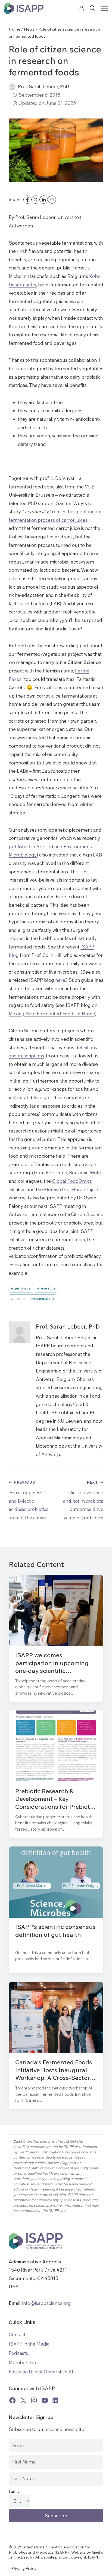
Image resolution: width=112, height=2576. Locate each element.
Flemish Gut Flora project (71, 1189)
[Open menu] (105, 8)
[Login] (82, 8)
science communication (32, 1298)
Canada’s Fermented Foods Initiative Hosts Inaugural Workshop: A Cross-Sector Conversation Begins (54, 2070)
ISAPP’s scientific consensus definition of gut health (55, 1931)
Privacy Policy (24, 2568)
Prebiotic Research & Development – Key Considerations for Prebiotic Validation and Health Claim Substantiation (55, 1799)
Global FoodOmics (72, 1181)
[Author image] (12, 87)
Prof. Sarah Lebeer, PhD (43, 86)
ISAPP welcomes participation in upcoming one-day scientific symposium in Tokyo (52, 1663)
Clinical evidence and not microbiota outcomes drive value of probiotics (83, 1500)
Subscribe (56, 2516)
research (46, 1288)
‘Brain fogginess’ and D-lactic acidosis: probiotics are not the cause (29, 1500)
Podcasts (18, 2353)
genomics (21, 1288)
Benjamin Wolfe (86, 1173)
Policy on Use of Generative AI (41, 2372)
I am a (14, 2491)
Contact (17, 2335)
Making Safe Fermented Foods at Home (52, 1014)
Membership (22, 2362)
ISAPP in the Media (29, 2344)
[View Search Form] (92, 8)
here (60, 980)
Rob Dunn (56, 1173)
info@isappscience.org (46, 2303)
